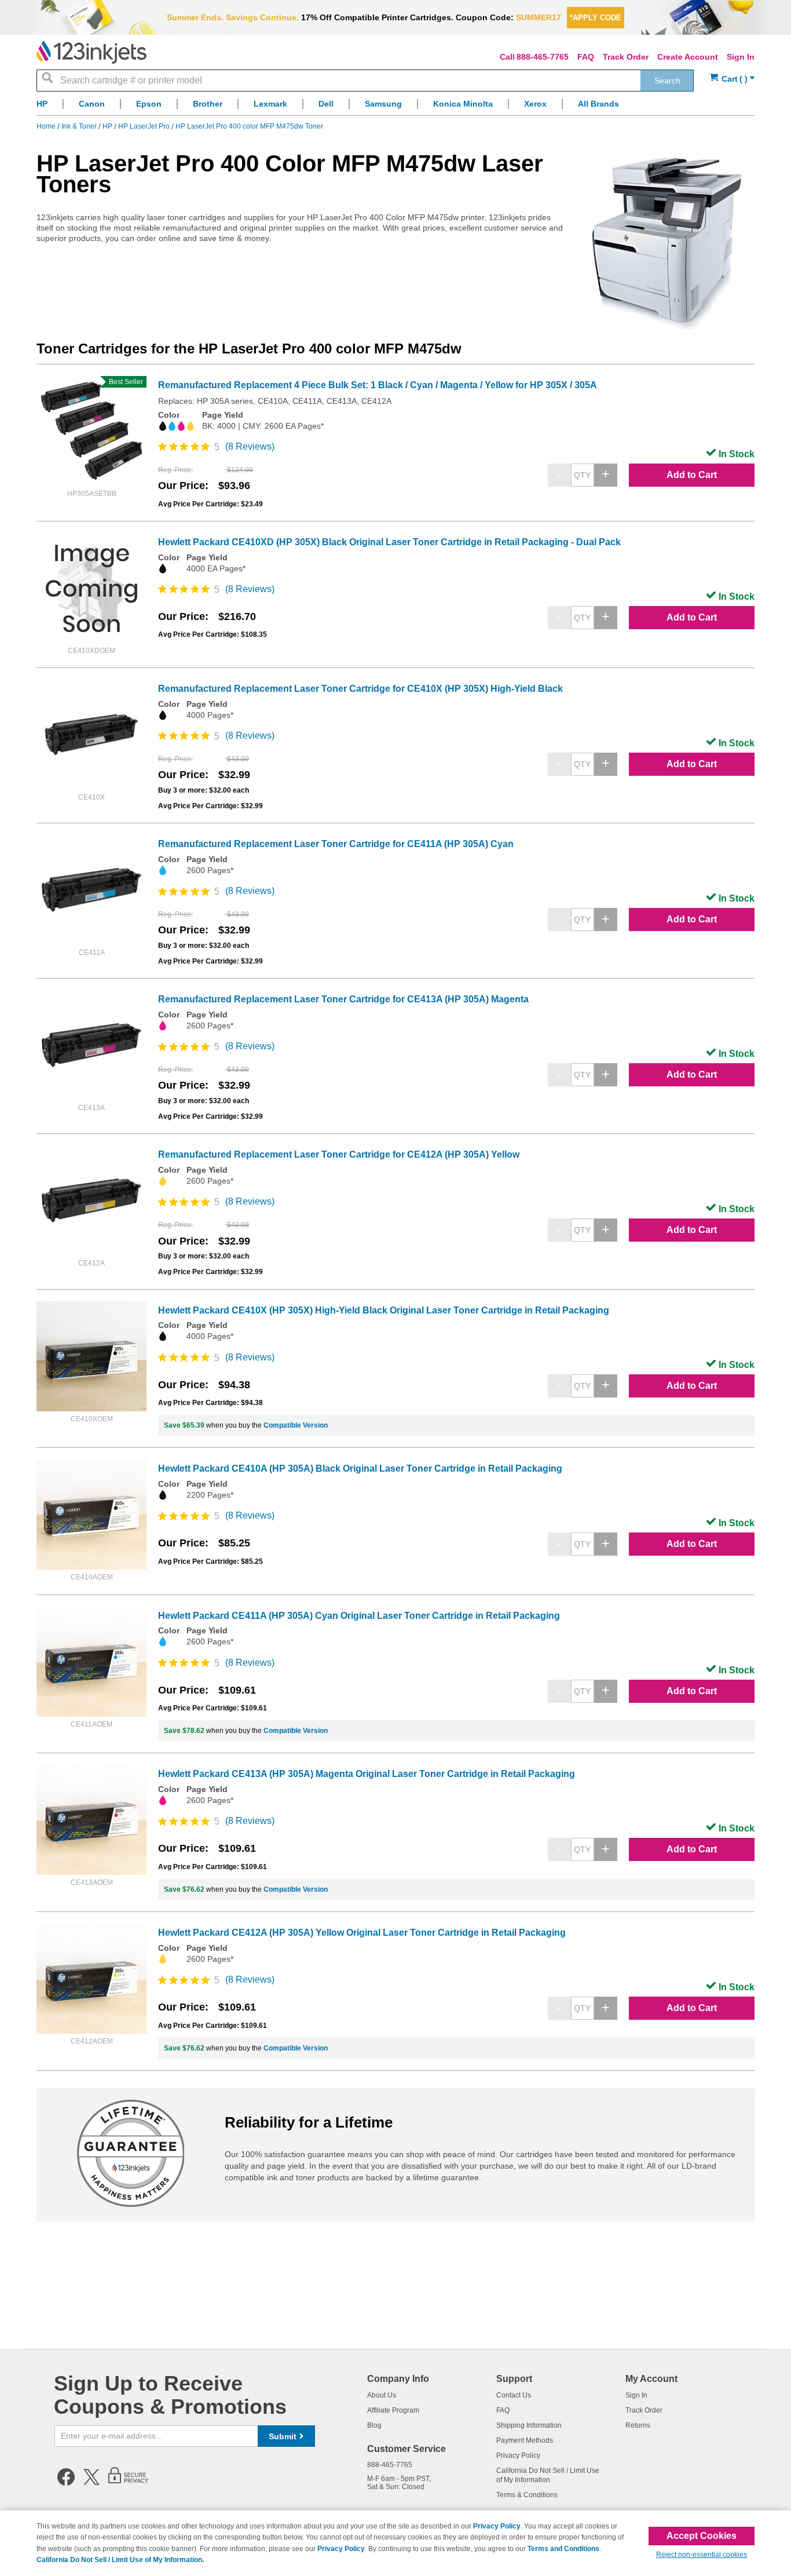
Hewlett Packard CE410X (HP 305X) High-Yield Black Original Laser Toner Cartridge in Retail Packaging (384, 1310)
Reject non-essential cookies (702, 2555)
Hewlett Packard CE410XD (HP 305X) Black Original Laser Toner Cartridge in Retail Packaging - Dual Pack (389, 542)
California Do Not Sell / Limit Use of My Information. (120, 2560)
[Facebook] (66, 2483)
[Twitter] (91, 2483)
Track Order (626, 57)
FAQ (586, 57)
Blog (374, 2425)
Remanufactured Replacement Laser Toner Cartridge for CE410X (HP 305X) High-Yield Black (360, 689)
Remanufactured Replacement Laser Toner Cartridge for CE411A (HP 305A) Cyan (336, 844)
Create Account (688, 57)
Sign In (741, 57)
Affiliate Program (393, 2410)
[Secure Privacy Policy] (128, 2483)
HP (108, 126)
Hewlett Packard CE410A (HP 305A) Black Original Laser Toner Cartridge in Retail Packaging (360, 1468)
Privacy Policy (518, 2455)
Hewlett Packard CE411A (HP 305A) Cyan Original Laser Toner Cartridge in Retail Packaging (359, 1616)
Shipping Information (529, 2425)
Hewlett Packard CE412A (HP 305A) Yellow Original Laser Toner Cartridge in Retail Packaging (362, 1933)
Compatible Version (296, 1425)
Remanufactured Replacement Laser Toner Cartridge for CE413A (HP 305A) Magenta (343, 999)
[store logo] (91, 52)
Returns (638, 2425)
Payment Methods (525, 2440)
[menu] (395, 107)
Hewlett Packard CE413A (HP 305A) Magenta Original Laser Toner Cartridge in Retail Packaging (367, 1774)
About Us (382, 2395)
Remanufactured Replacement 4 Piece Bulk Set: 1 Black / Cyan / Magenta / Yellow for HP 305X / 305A (378, 385)
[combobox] (365, 81)
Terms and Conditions (563, 2549)
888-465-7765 (543, 57)
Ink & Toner (80, 126)
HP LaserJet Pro (145, 126)
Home (47, 126)
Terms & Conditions (527, 2495)
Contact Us (514, 2395)
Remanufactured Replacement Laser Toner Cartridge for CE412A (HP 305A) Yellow (339, 1154)
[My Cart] (732, 79)
